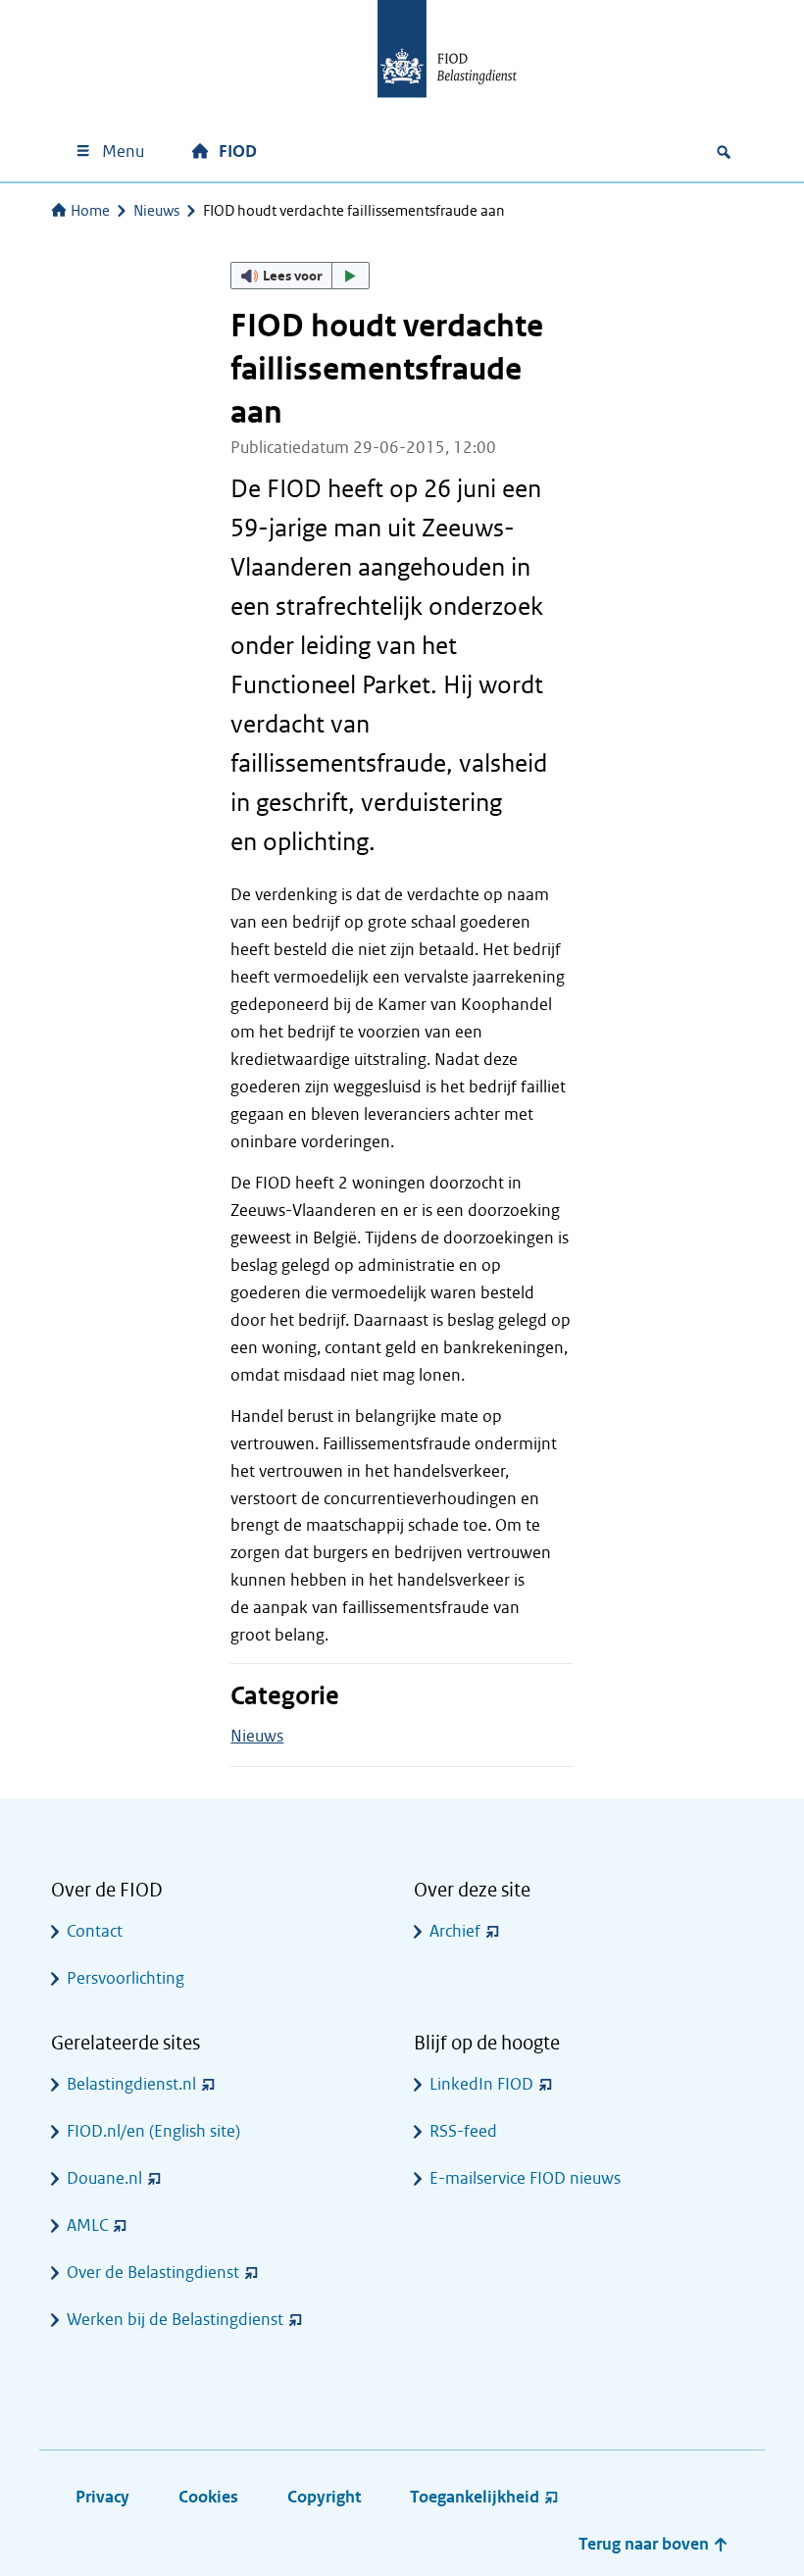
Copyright (324, 2497)
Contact (95, 1931)
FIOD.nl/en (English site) (153, 2131)
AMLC (87, 2225)
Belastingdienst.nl (131, 2084)
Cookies (208, 2497)
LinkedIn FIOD (481, 2084)
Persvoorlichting (126, 1978)
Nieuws (156, 211)
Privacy (102, 2497)
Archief (455, 1931)
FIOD (238, 152)
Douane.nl (104, 2178)
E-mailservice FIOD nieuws (525, 2178)
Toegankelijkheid (475, 2497)
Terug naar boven (646, 2544)
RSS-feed (463, 2131)
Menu (123, 152)
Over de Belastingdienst (153, 2273)
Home (90, 211)
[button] (300, 276)
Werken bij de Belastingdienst (175, 2320)
